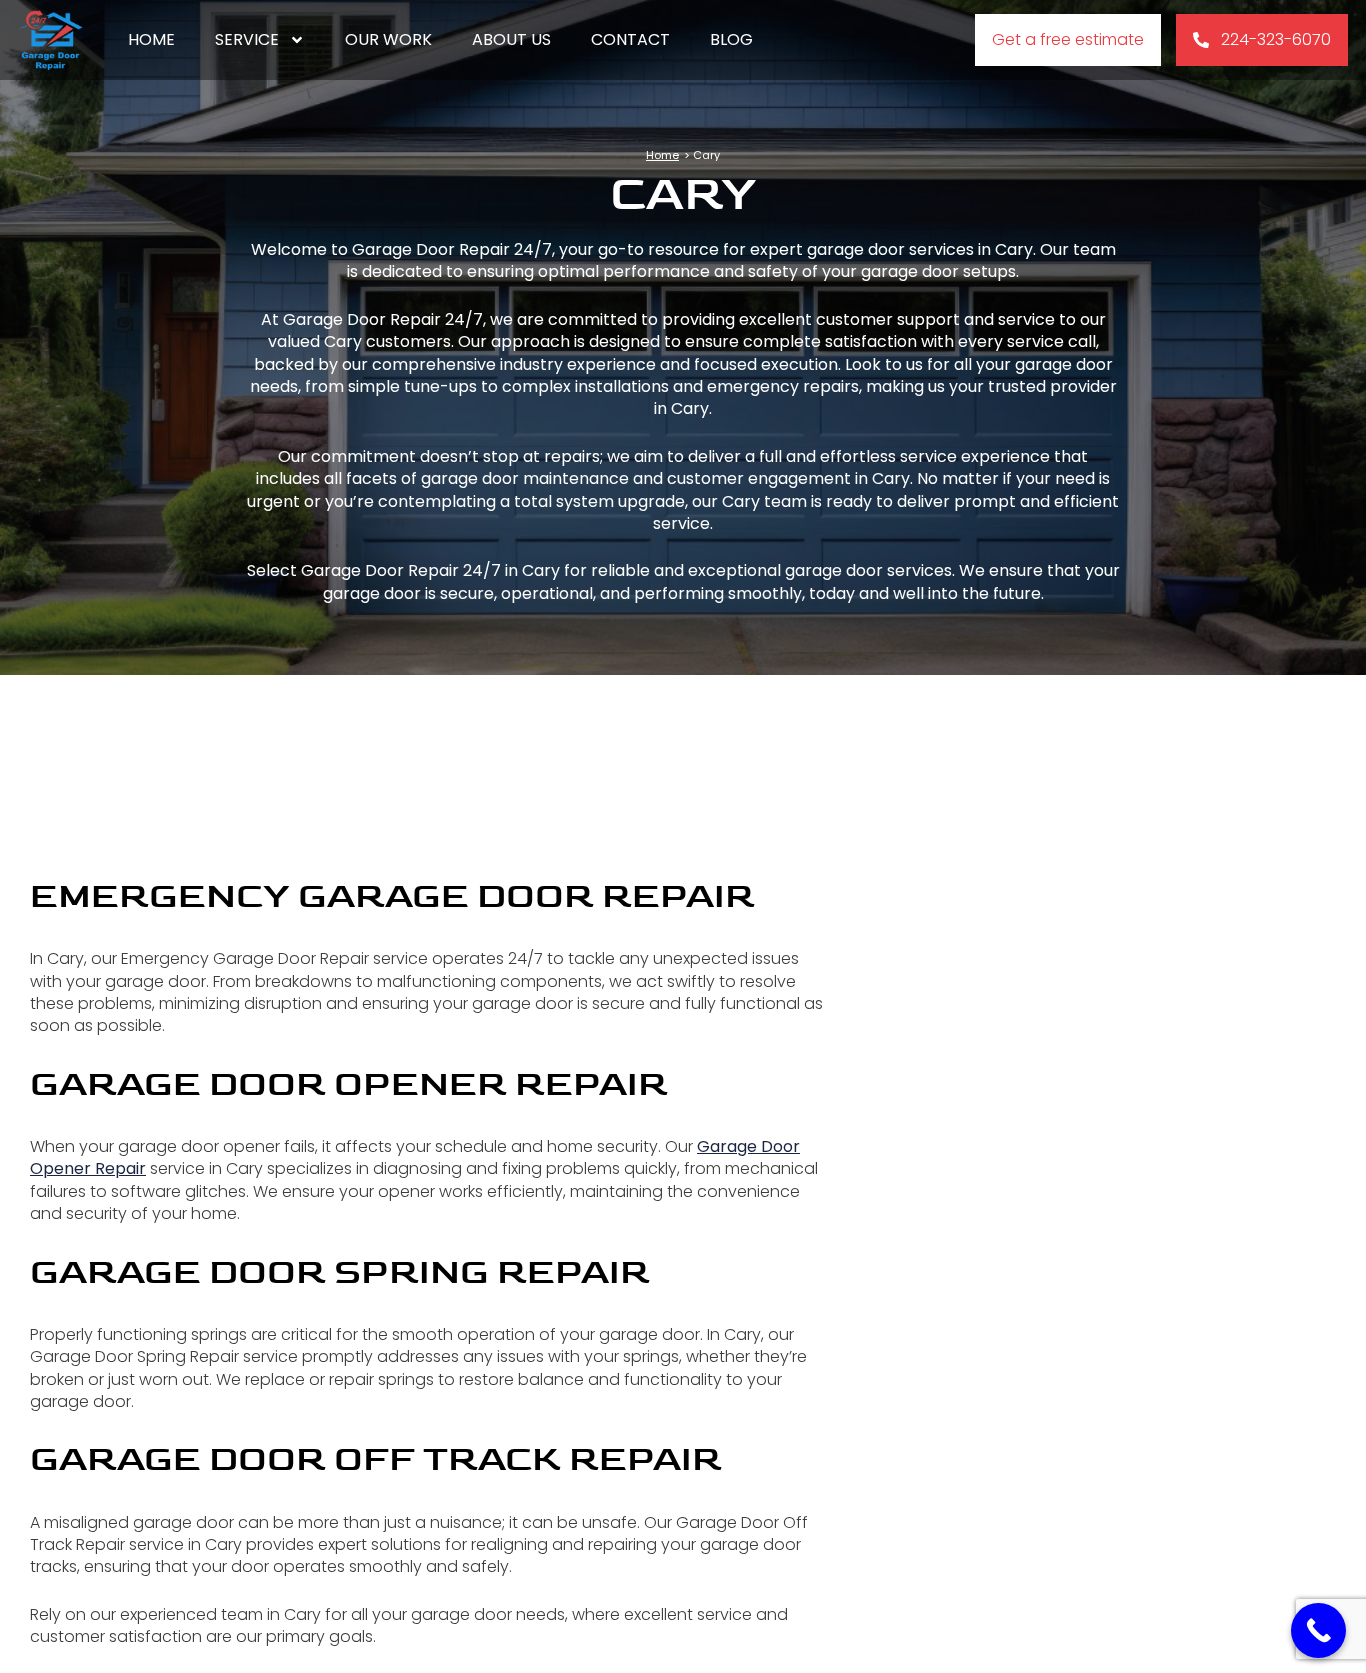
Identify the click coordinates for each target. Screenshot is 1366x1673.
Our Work (388, 39)
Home (151, 39)
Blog (731, 39)
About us (511, 39)
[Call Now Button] (1318, 1630)
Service (247, 39)
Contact (630, 39)
